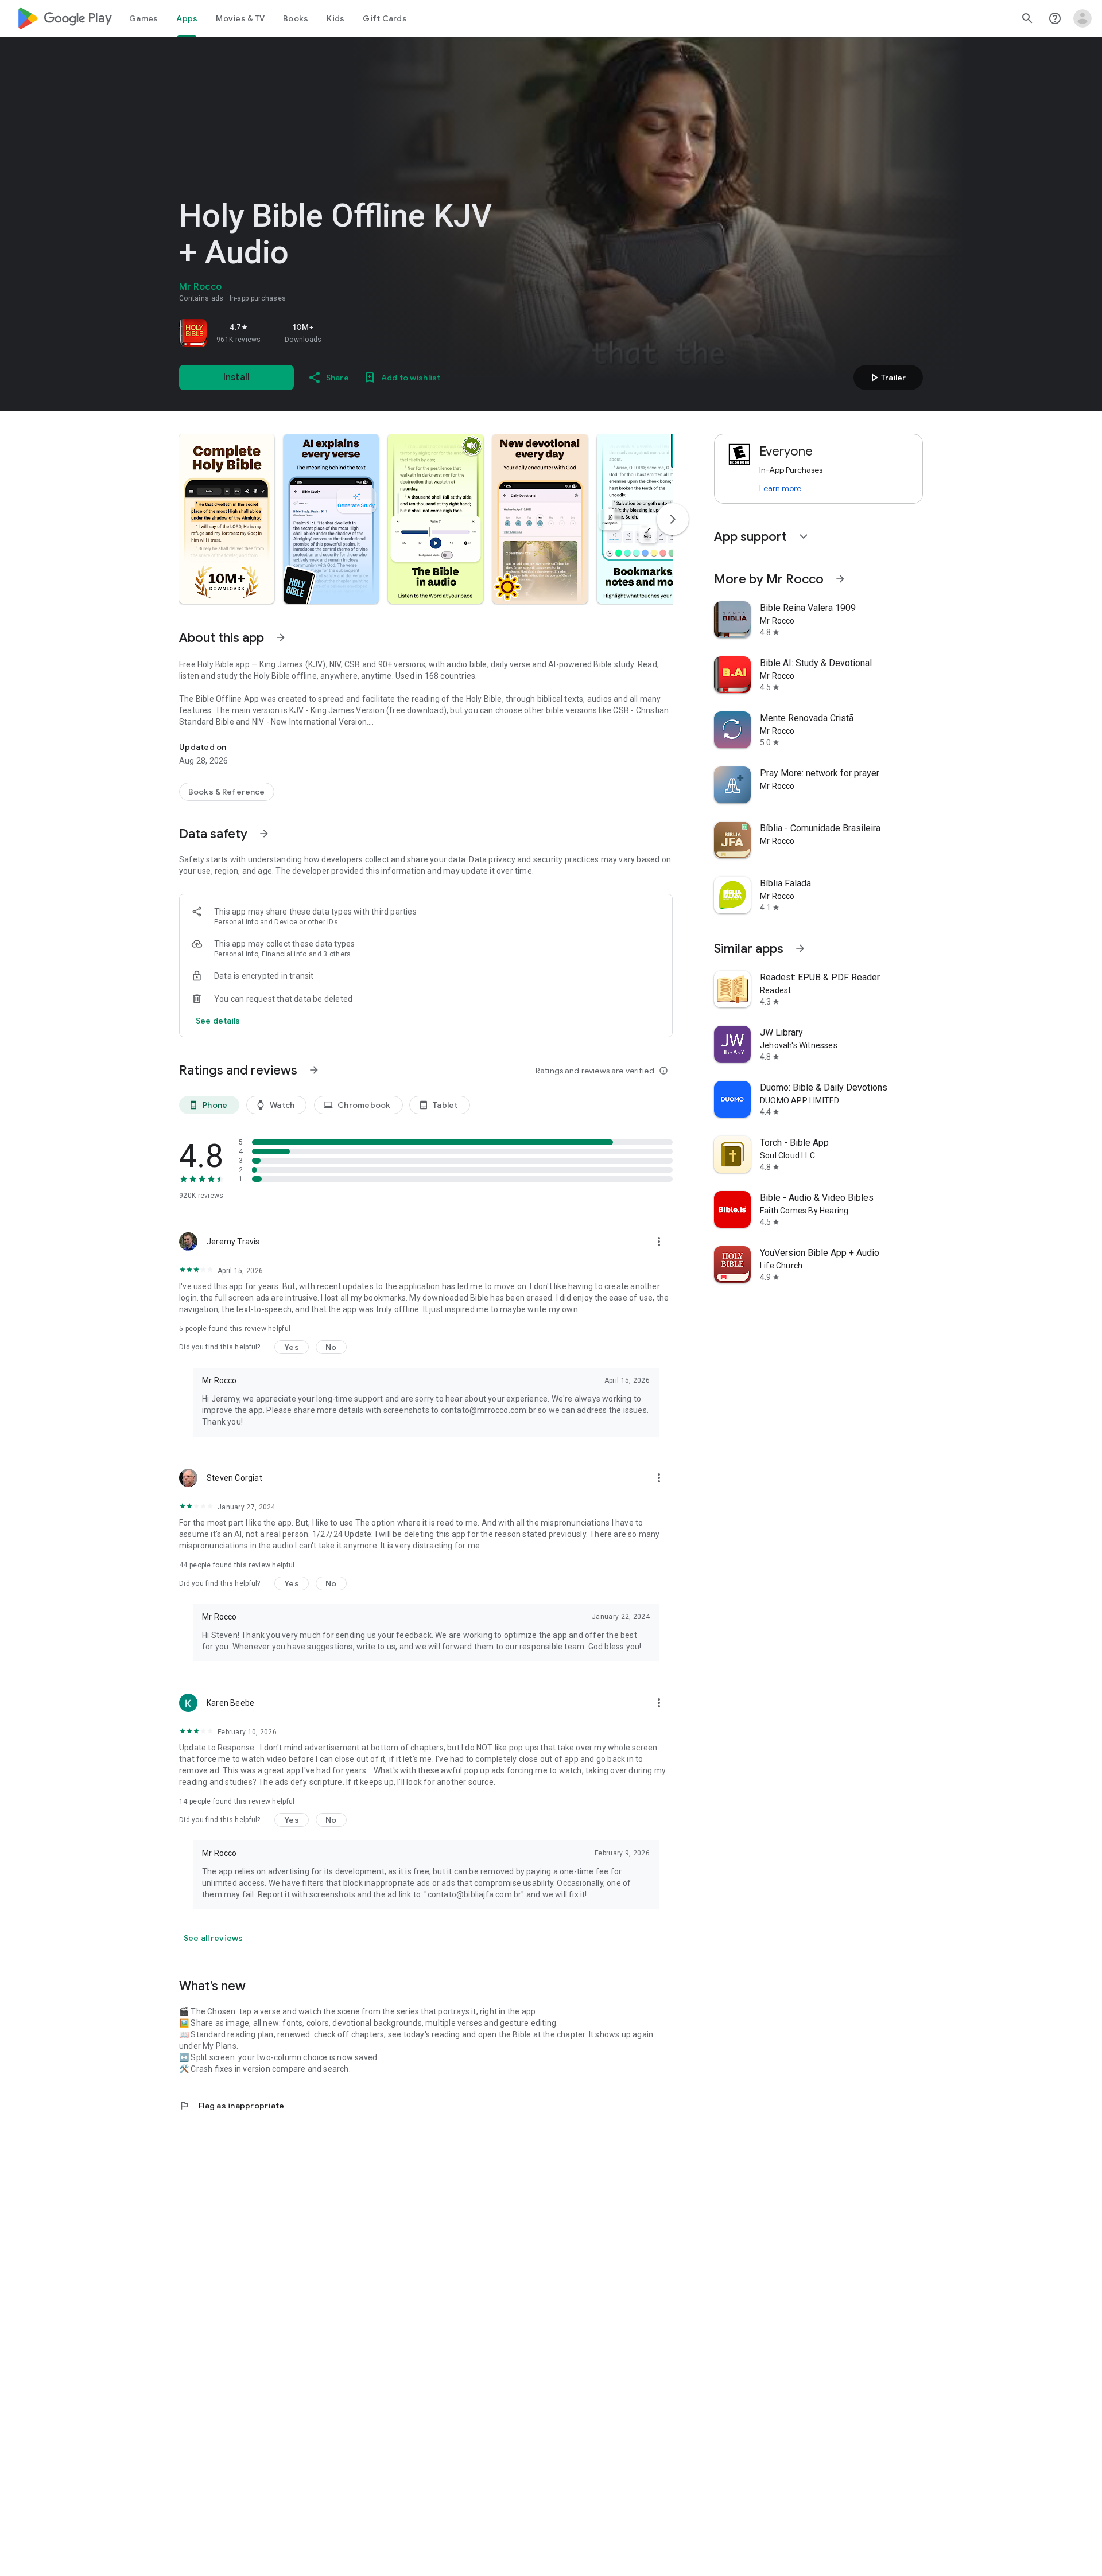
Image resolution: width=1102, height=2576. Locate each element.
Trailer (886, 378)
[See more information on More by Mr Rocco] (840, 579)
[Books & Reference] (227, 792)
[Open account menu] (1082, 18)
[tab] (143, 18)
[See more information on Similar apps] (800, 948)
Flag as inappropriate (232, 2106)
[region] (340, 333)
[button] (227, 519)
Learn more (780, 488)
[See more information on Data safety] (264, 834)
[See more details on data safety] (218, 1021)
